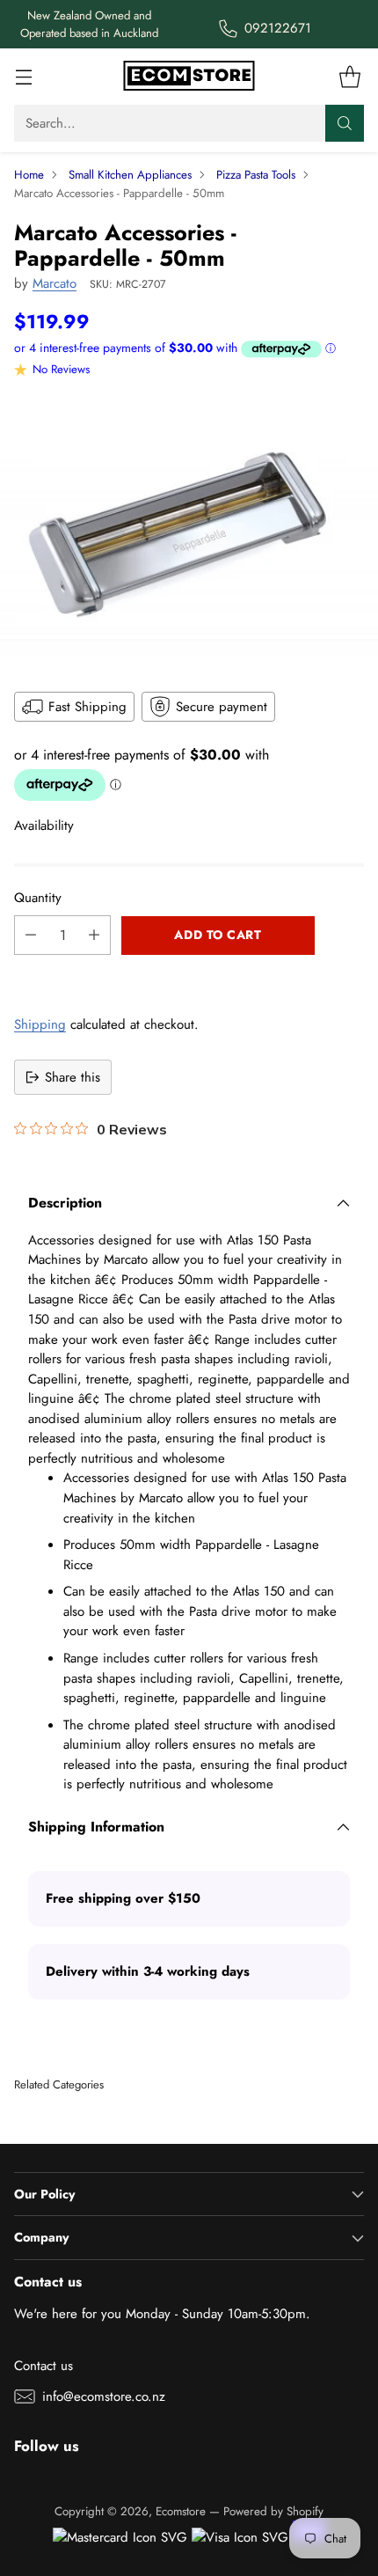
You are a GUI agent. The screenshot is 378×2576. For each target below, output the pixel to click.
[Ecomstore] (189, 77)
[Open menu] (23, 77)
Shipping (40, 1024)
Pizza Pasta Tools (256, 175)
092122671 (278, 28)
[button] (189, 974)
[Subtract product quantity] (31, 935)
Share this (73, 1077)
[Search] (345, 123)
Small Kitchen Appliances (130, 175)
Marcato (55, 283)
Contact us (44, 2366)
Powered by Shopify (273, 2511)
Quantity (38, 898)
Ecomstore (181, 2511)
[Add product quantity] (94, 935)
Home (29, 175)
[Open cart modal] (349, 77)
